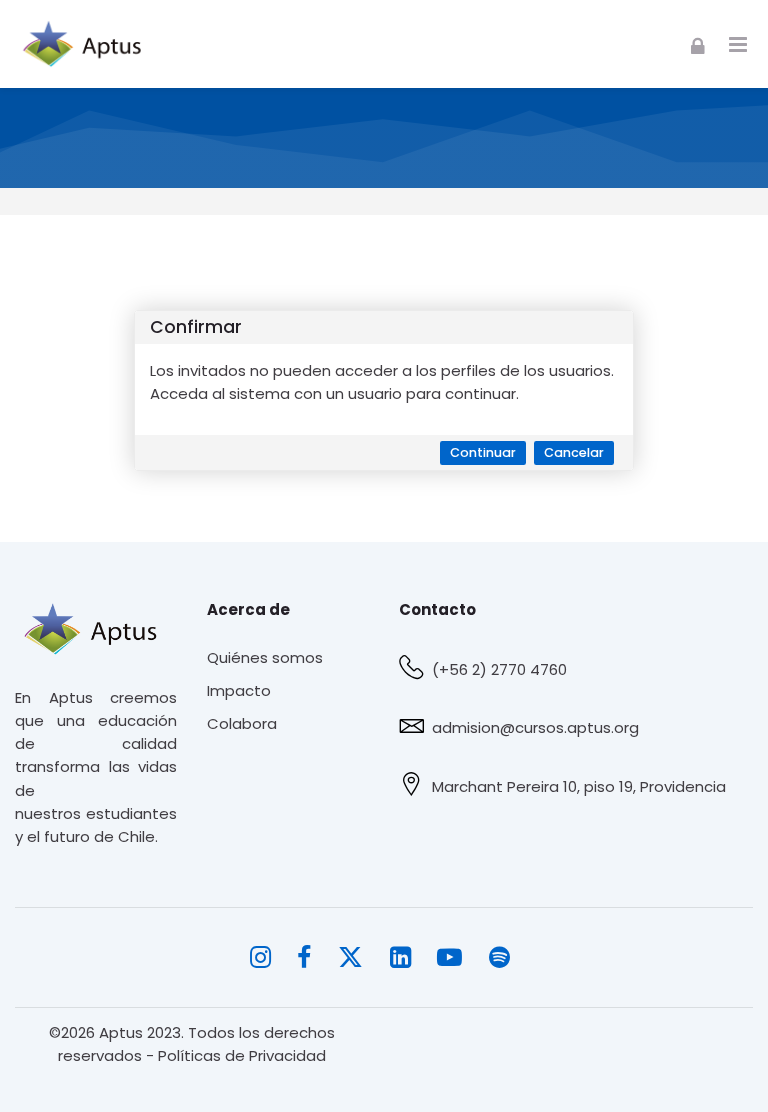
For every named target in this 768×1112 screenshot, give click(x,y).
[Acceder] (698, 43)
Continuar (483, 452)
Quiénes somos (265, 657)
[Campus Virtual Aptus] (87, 44)
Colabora (242, 723)
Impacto (239, 690)
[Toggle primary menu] (738, 44)
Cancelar (574, 452)
